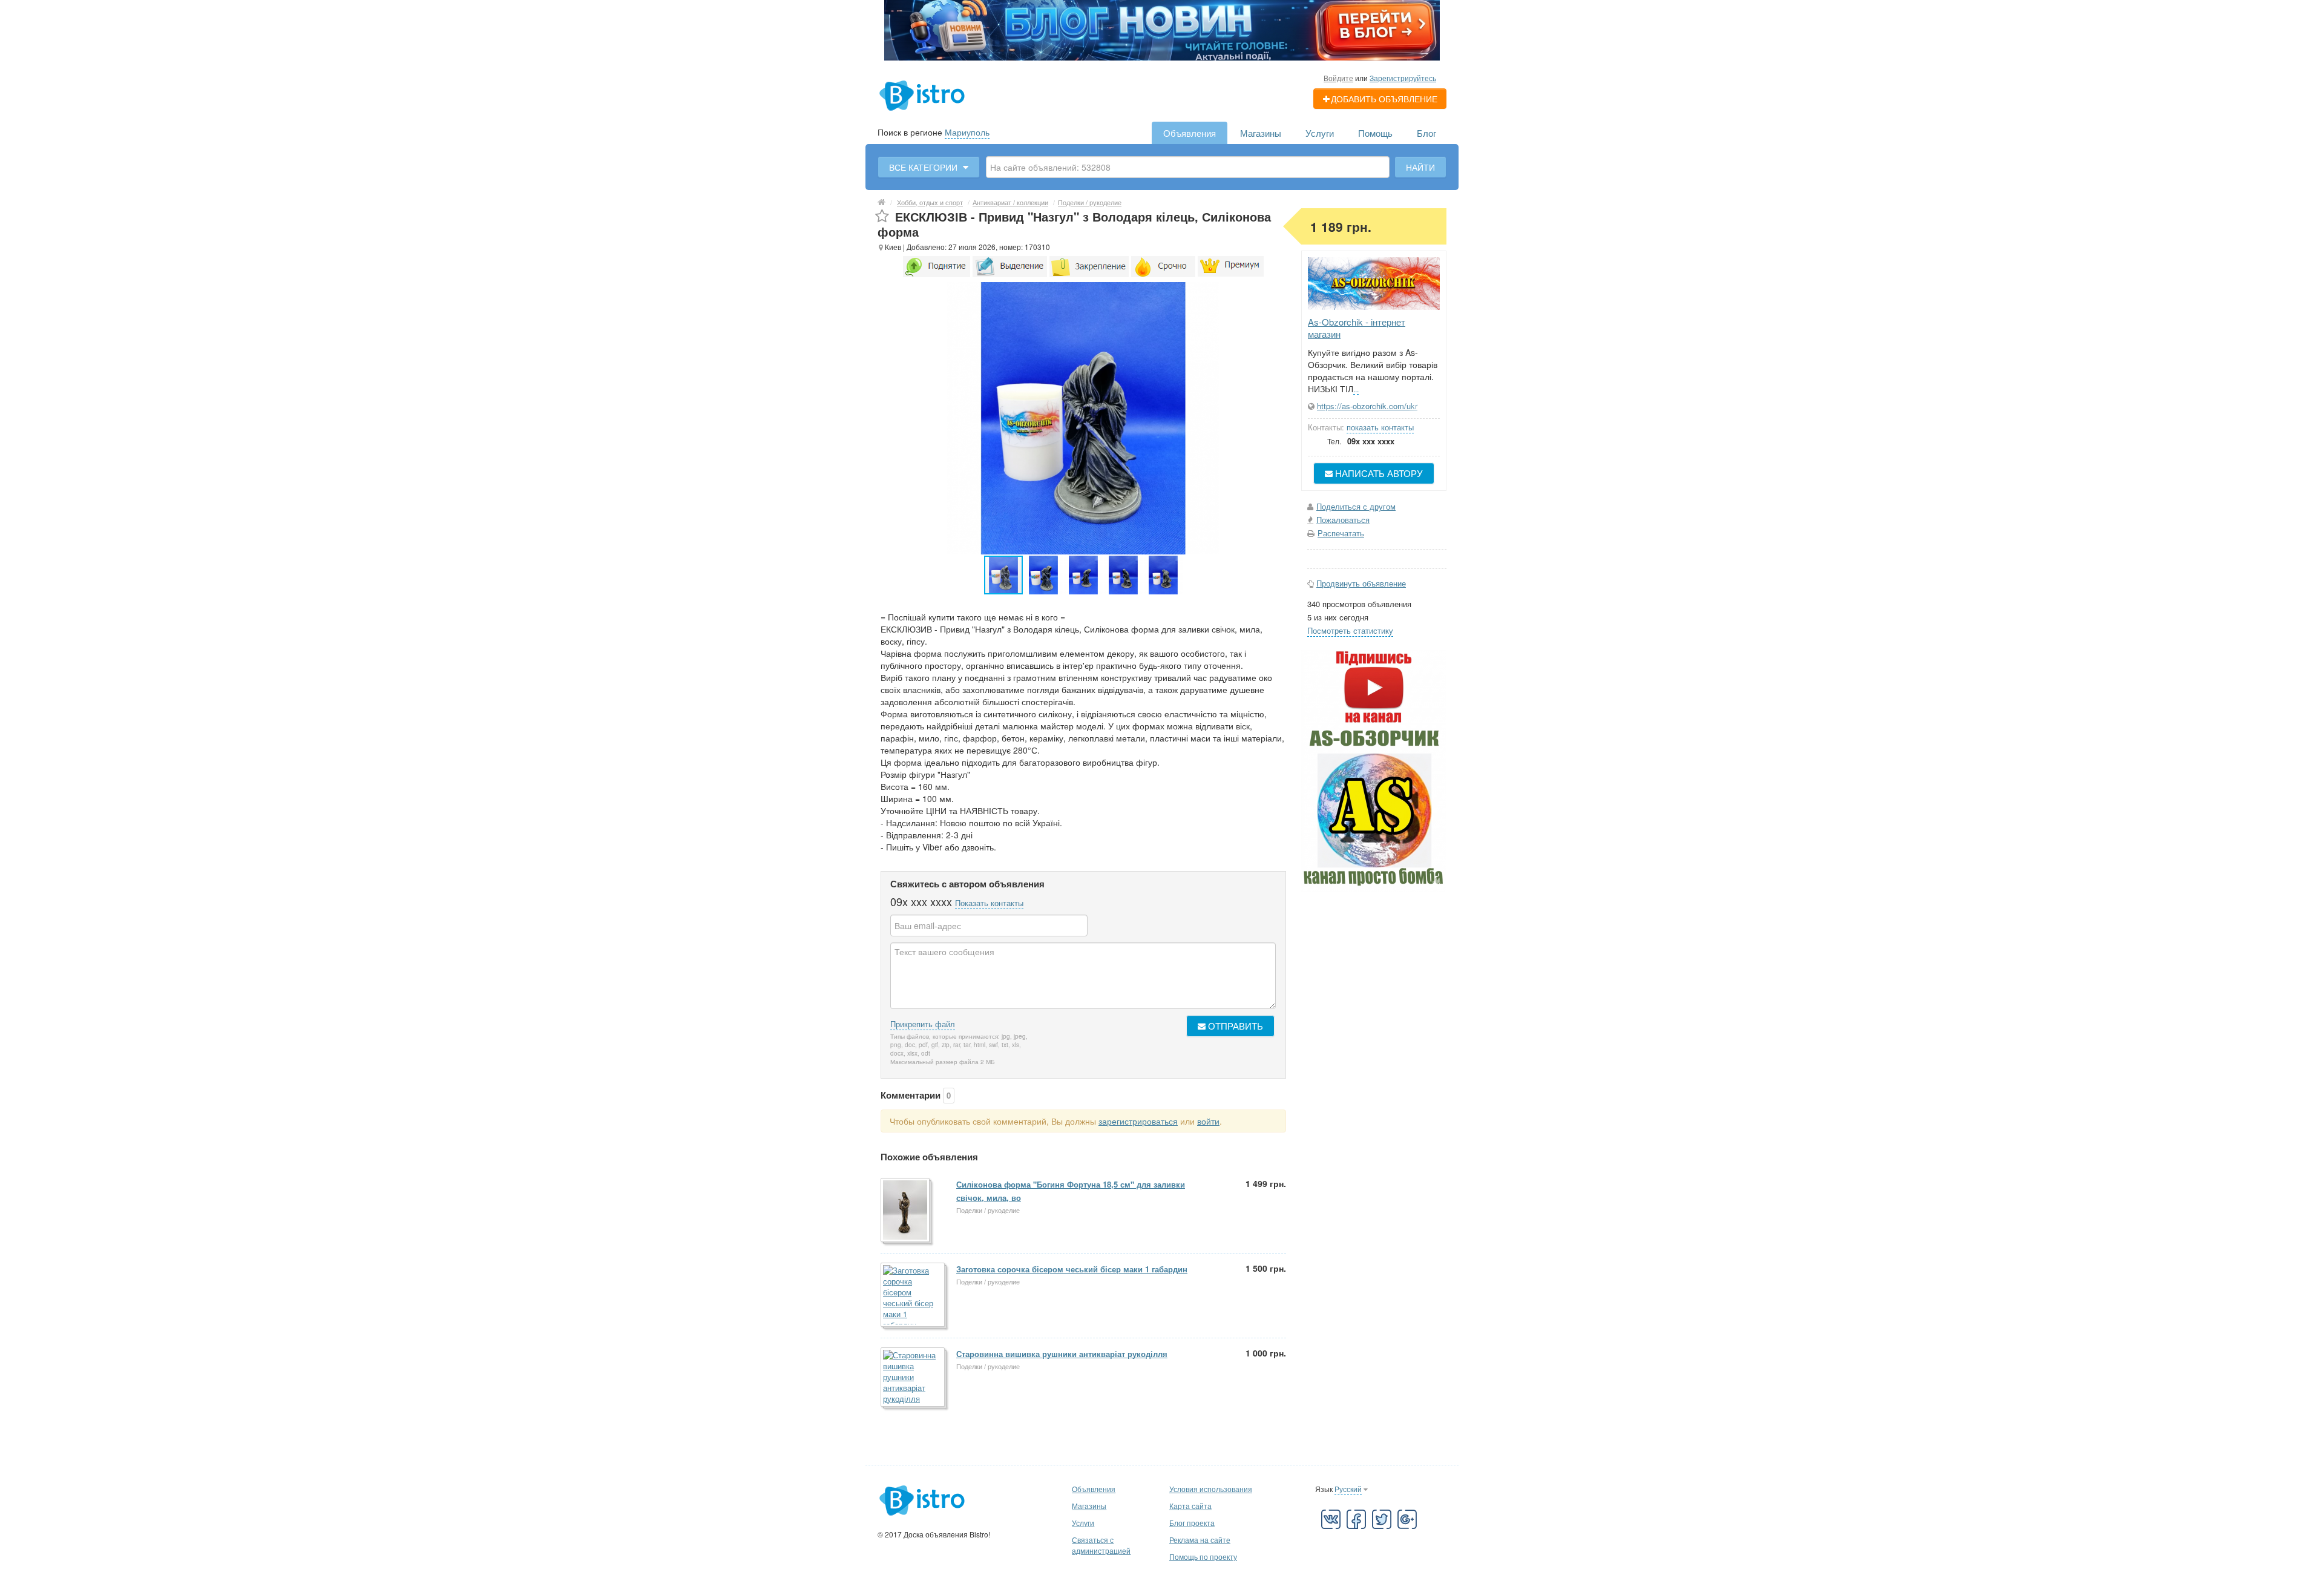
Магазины (1261, 133)
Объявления (1190, 133)
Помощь (1375, 133)
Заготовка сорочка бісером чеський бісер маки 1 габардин (1072, 1269)
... (1356, 389)
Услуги (1320, 133)
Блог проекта (1192, 1523)
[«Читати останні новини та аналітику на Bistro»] (1162, 29)
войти (1208, 1121)
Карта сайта (1190, 1506)
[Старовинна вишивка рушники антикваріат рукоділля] (914, 1378)
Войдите (1338, 78)
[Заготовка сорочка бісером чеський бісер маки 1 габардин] (914, 1296)
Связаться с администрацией (1101, 1545)
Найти (1420, 167)
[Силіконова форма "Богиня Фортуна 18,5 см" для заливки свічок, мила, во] (906, 1211)
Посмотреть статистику (1350, 630)
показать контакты (1380, 427)
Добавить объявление (1384, 99)
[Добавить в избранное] (882, 216)
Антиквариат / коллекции (1010, 202)
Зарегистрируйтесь (1403, 78)
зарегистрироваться (1138, 1121)
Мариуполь (967, 132)
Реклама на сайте (1200, 1540)
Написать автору (1378, 473)
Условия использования (1211, 1489)
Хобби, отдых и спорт (930, 202)
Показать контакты (989, 903)
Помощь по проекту (1203, 1557)
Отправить (1234, 1026)
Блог (1426, 133)
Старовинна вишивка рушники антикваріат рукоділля (1062, 1354)
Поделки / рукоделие (1090, 202)
